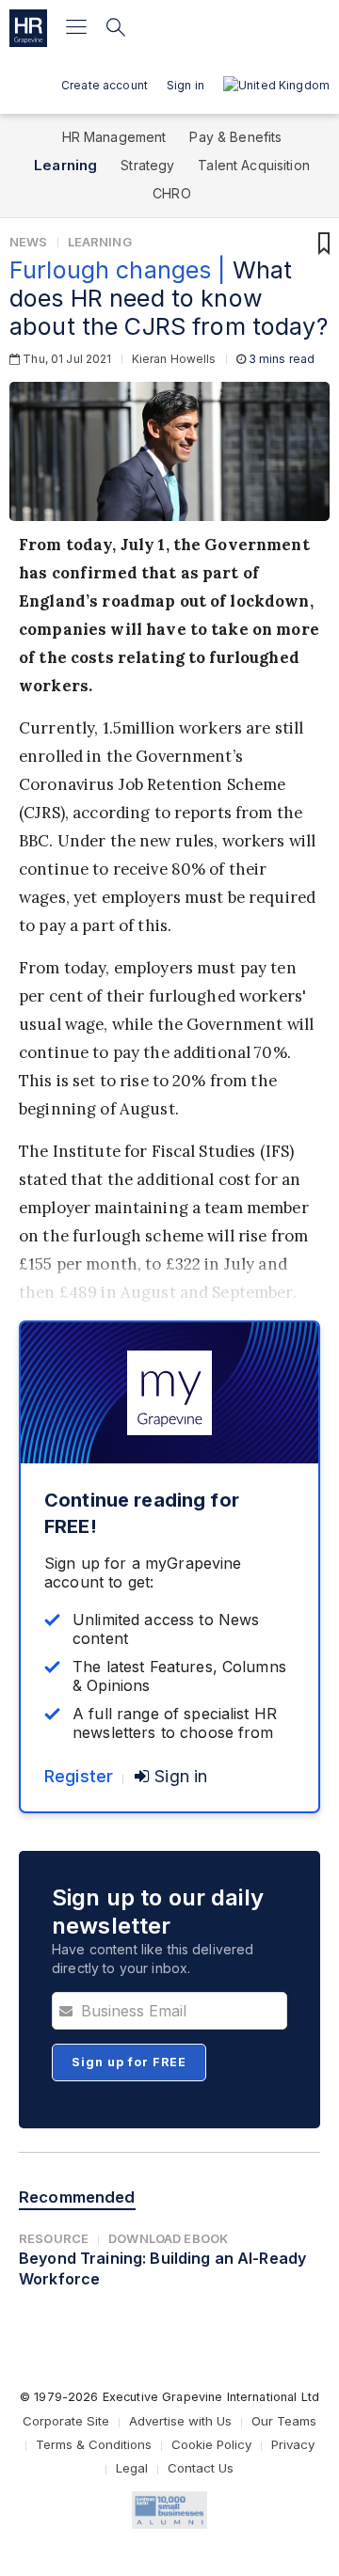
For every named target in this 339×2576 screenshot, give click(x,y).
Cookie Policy (211, 2444)
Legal (132, 2468)
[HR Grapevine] (28, 28)
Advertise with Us (180, 2421)
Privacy (293, 2444)
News (29, 242)
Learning (65, 165)
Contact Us (201, 2468)
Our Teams (284, 2421)
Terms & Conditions (94, 2444)
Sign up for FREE (129, 2062)
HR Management (114, 137)
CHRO (172, 193)
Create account (105, 85)
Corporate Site (66, 2421)
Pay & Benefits (235, 137)
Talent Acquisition (254, 165)
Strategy (147, 165)
